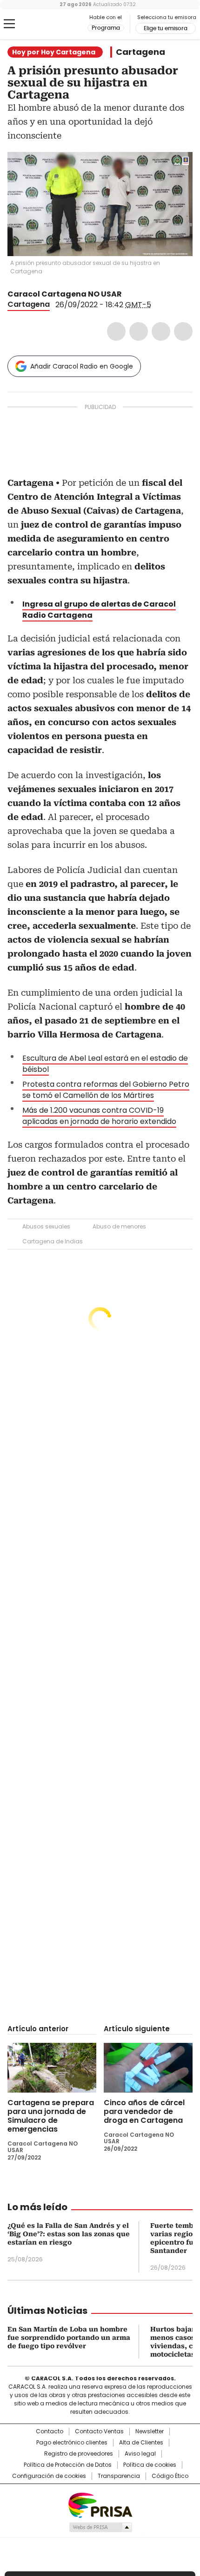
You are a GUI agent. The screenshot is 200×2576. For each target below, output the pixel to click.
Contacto (50, 2431)
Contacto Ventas (99, 2431)
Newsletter (150, 2431)
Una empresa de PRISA (100, 2505)
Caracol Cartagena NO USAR (65, 294)
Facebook (116, 331)
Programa (106, 28)
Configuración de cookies (49, 2476)
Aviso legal (140, 2454)
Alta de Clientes (141, 2443)
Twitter (139, 331)
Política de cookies (150, 2465)
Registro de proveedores (79, 2454)
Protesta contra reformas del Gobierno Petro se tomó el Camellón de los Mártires (106, 1090)
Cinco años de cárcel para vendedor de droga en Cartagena (144, 2111)
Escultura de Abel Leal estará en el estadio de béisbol (105, 1064)
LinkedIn (161, 331)
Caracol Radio (46, 24)
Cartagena (140, 52)
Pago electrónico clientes (72, 2443)
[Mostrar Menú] (9, 24)
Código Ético (170, 2476)
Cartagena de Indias (53, 1241)
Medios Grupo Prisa (100, 2527)
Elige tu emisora (166, 28)
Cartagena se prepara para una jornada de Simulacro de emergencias (51, 2116)
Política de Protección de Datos (68, 2465)
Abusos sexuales (46, 1226)
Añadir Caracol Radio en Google (82, 366)
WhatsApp (183, 331)
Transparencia (119, 2476)
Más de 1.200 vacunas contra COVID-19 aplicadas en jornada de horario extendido (99, 1116)
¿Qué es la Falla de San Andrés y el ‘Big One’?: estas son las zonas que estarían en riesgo (69, 2234)
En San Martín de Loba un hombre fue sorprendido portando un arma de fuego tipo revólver (69, 2338)
